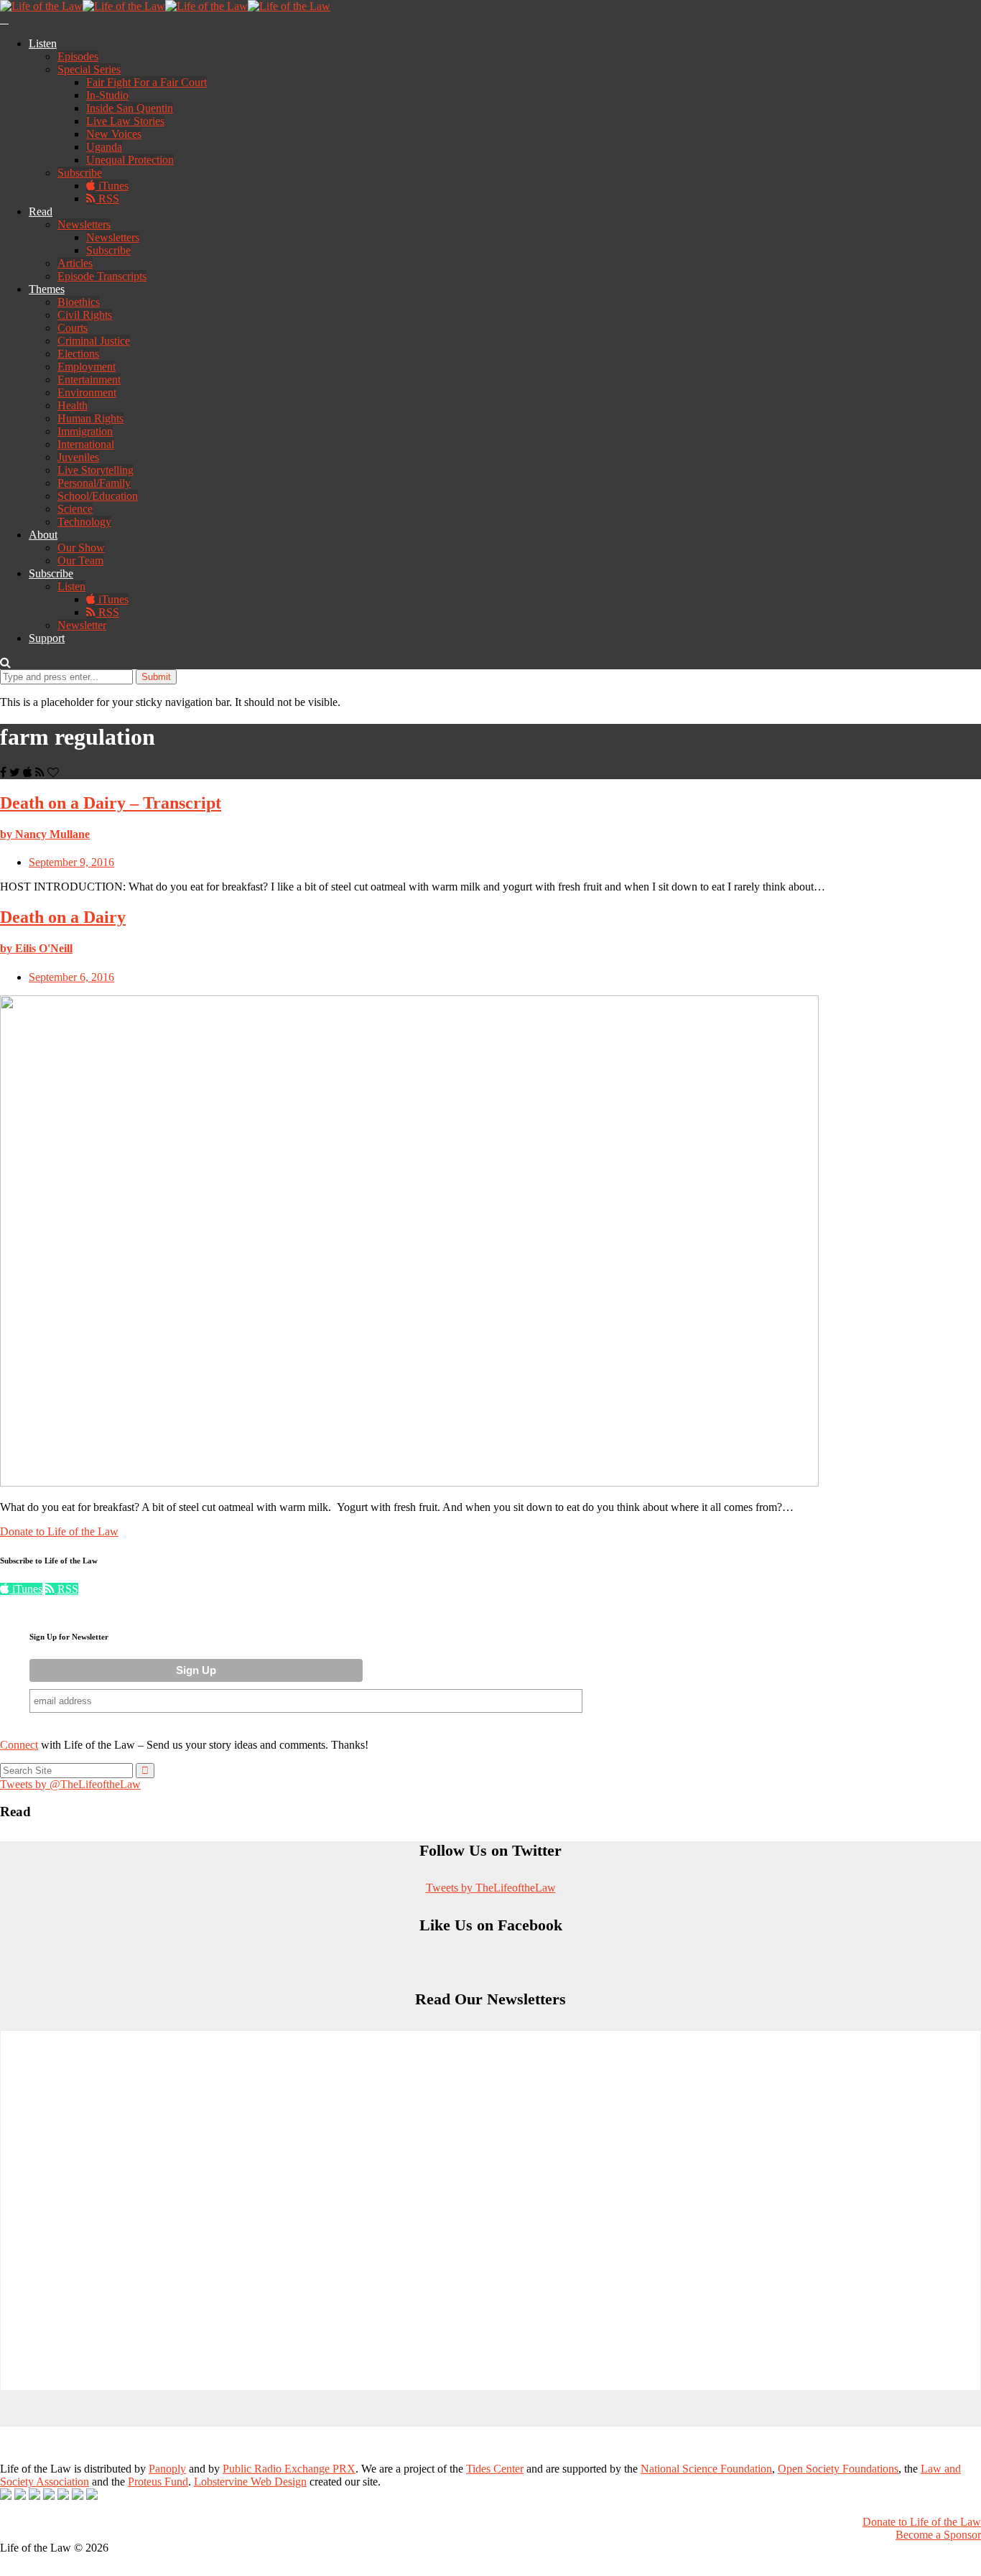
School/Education (98, 496)
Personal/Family (94, 483)
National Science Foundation (706, 2469)
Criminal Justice (94, 341)
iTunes (112, 186)
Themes (47, 289)
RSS (107, 199)
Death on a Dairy (63, 917)
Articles (75, 263)
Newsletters (84, 224)
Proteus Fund (158, 2482)
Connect (19, 1745)
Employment (87, 367)
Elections (78, 354)
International (86, 444)
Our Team (80, 561)
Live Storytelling (96, 470)
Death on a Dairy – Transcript (111, 803)
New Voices (114, 134)
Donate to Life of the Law (59, 1531)
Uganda (104, 147)
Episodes (78, 56)
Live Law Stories (125, 121)
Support (47, 638)
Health (73, 405)
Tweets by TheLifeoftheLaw (491, 1888)
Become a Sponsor (938, 2535)
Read (41, 211)
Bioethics (79, 302)
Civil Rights (85, 315)
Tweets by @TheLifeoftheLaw (70, 1784)
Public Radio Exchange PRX (289, 2469)
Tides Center (495, 2469)
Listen (43, 43)
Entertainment (89, 380)
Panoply (167, 2469)
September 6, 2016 (71, 977)
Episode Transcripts (102, 276)
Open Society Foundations (838, 2469)
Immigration (85, 431)
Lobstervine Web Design (250, 2482)
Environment (87, 392)
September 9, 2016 (71, 862)
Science (75, 509)
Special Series (89, 69)
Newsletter (82, 625)
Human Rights (90, 418)
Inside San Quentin (130, 108)
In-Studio (107, 95)
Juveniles (78, 457)
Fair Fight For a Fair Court (147, 82)
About (43, 535)
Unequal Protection (130, 160)
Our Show (81, 548)
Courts (73, 328)
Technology (84, 522)
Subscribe (80, 173)
